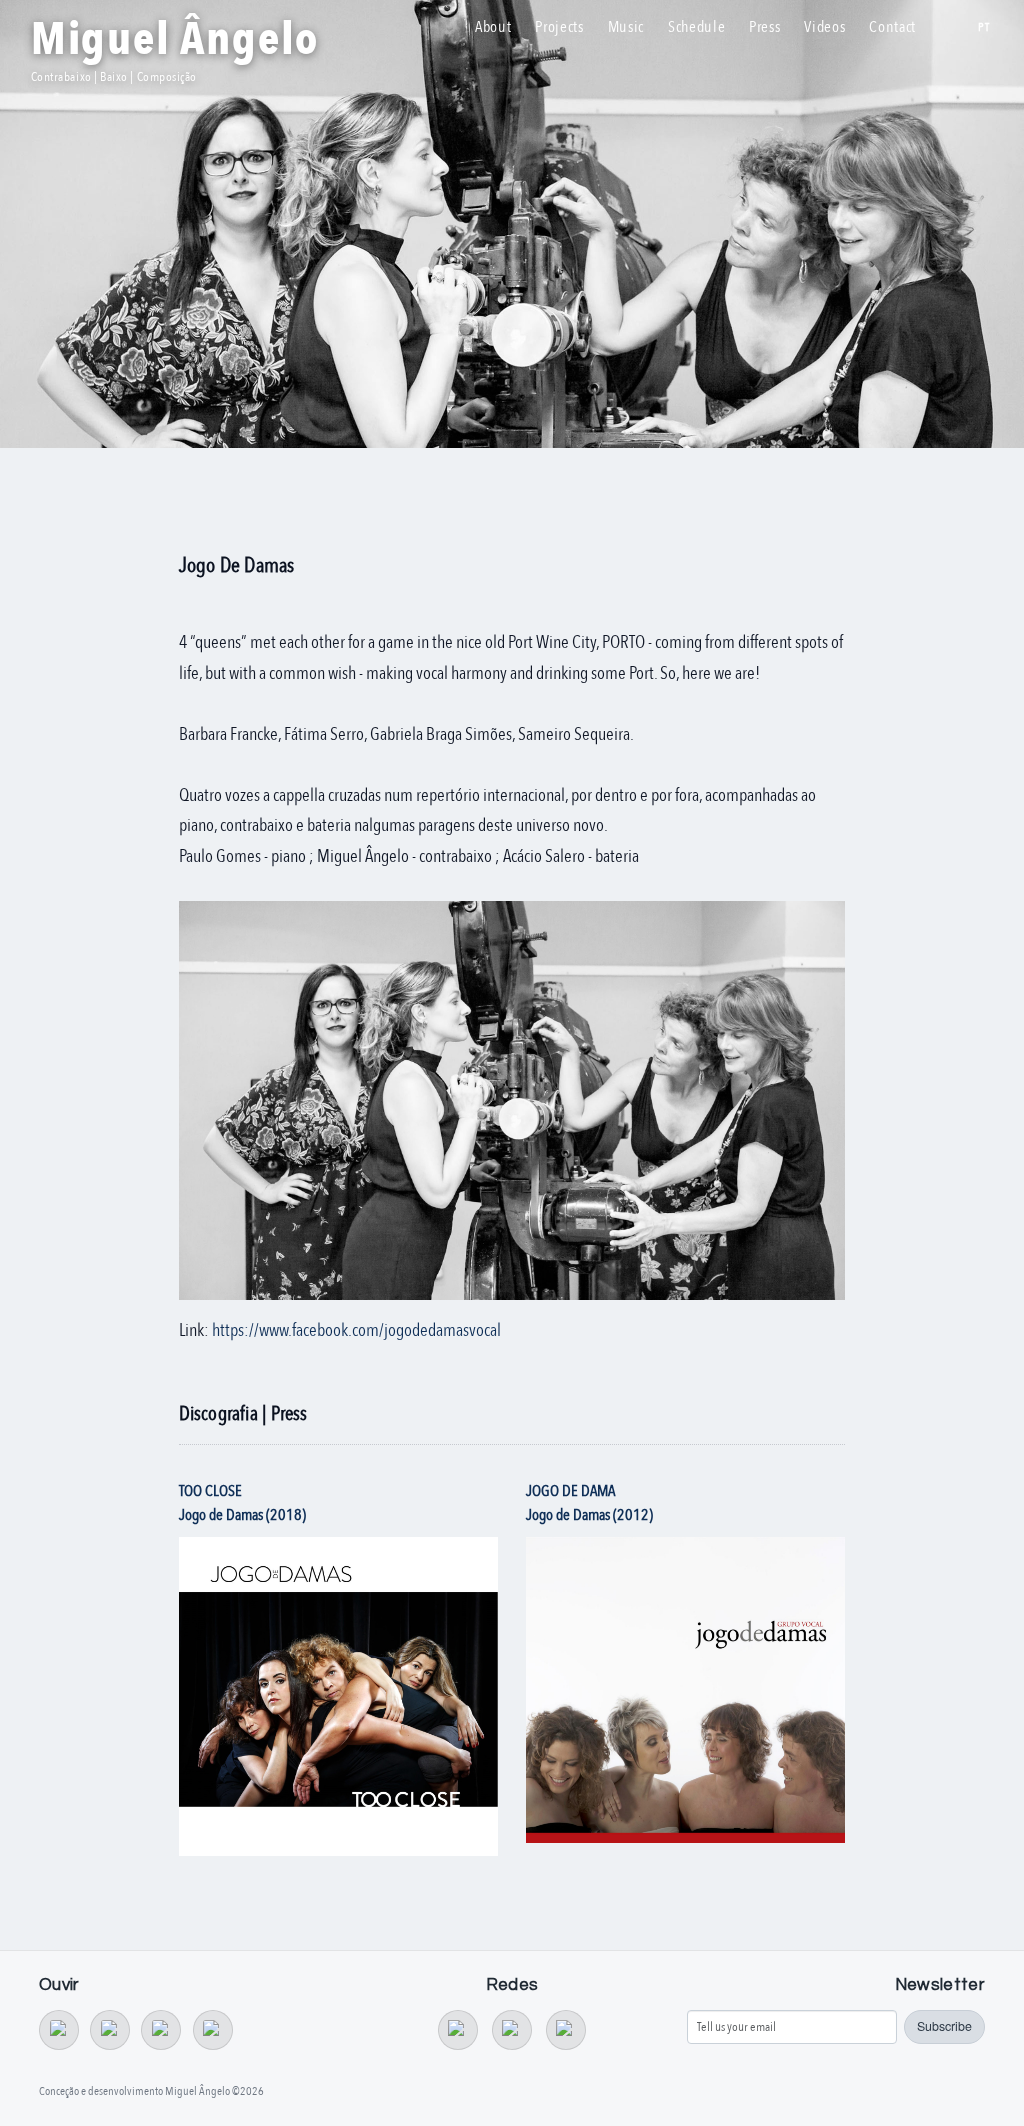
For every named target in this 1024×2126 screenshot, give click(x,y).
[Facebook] (512, 2030)
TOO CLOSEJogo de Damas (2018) (242, 1503)
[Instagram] (566, 2030)
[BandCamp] (59, 2030)
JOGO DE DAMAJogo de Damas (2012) (589, 1503)
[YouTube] (458, 2030)
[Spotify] (161, 2030)
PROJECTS (559, 27)
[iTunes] (213, 2030)
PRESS (764, 27)
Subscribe (944, 2026)
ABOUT (493, 27)
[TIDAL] (110, 2030)
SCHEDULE (696, 27)
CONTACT (892, 27)
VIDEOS (824, 27)
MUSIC (626, 27)
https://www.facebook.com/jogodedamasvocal (356, 1330)
